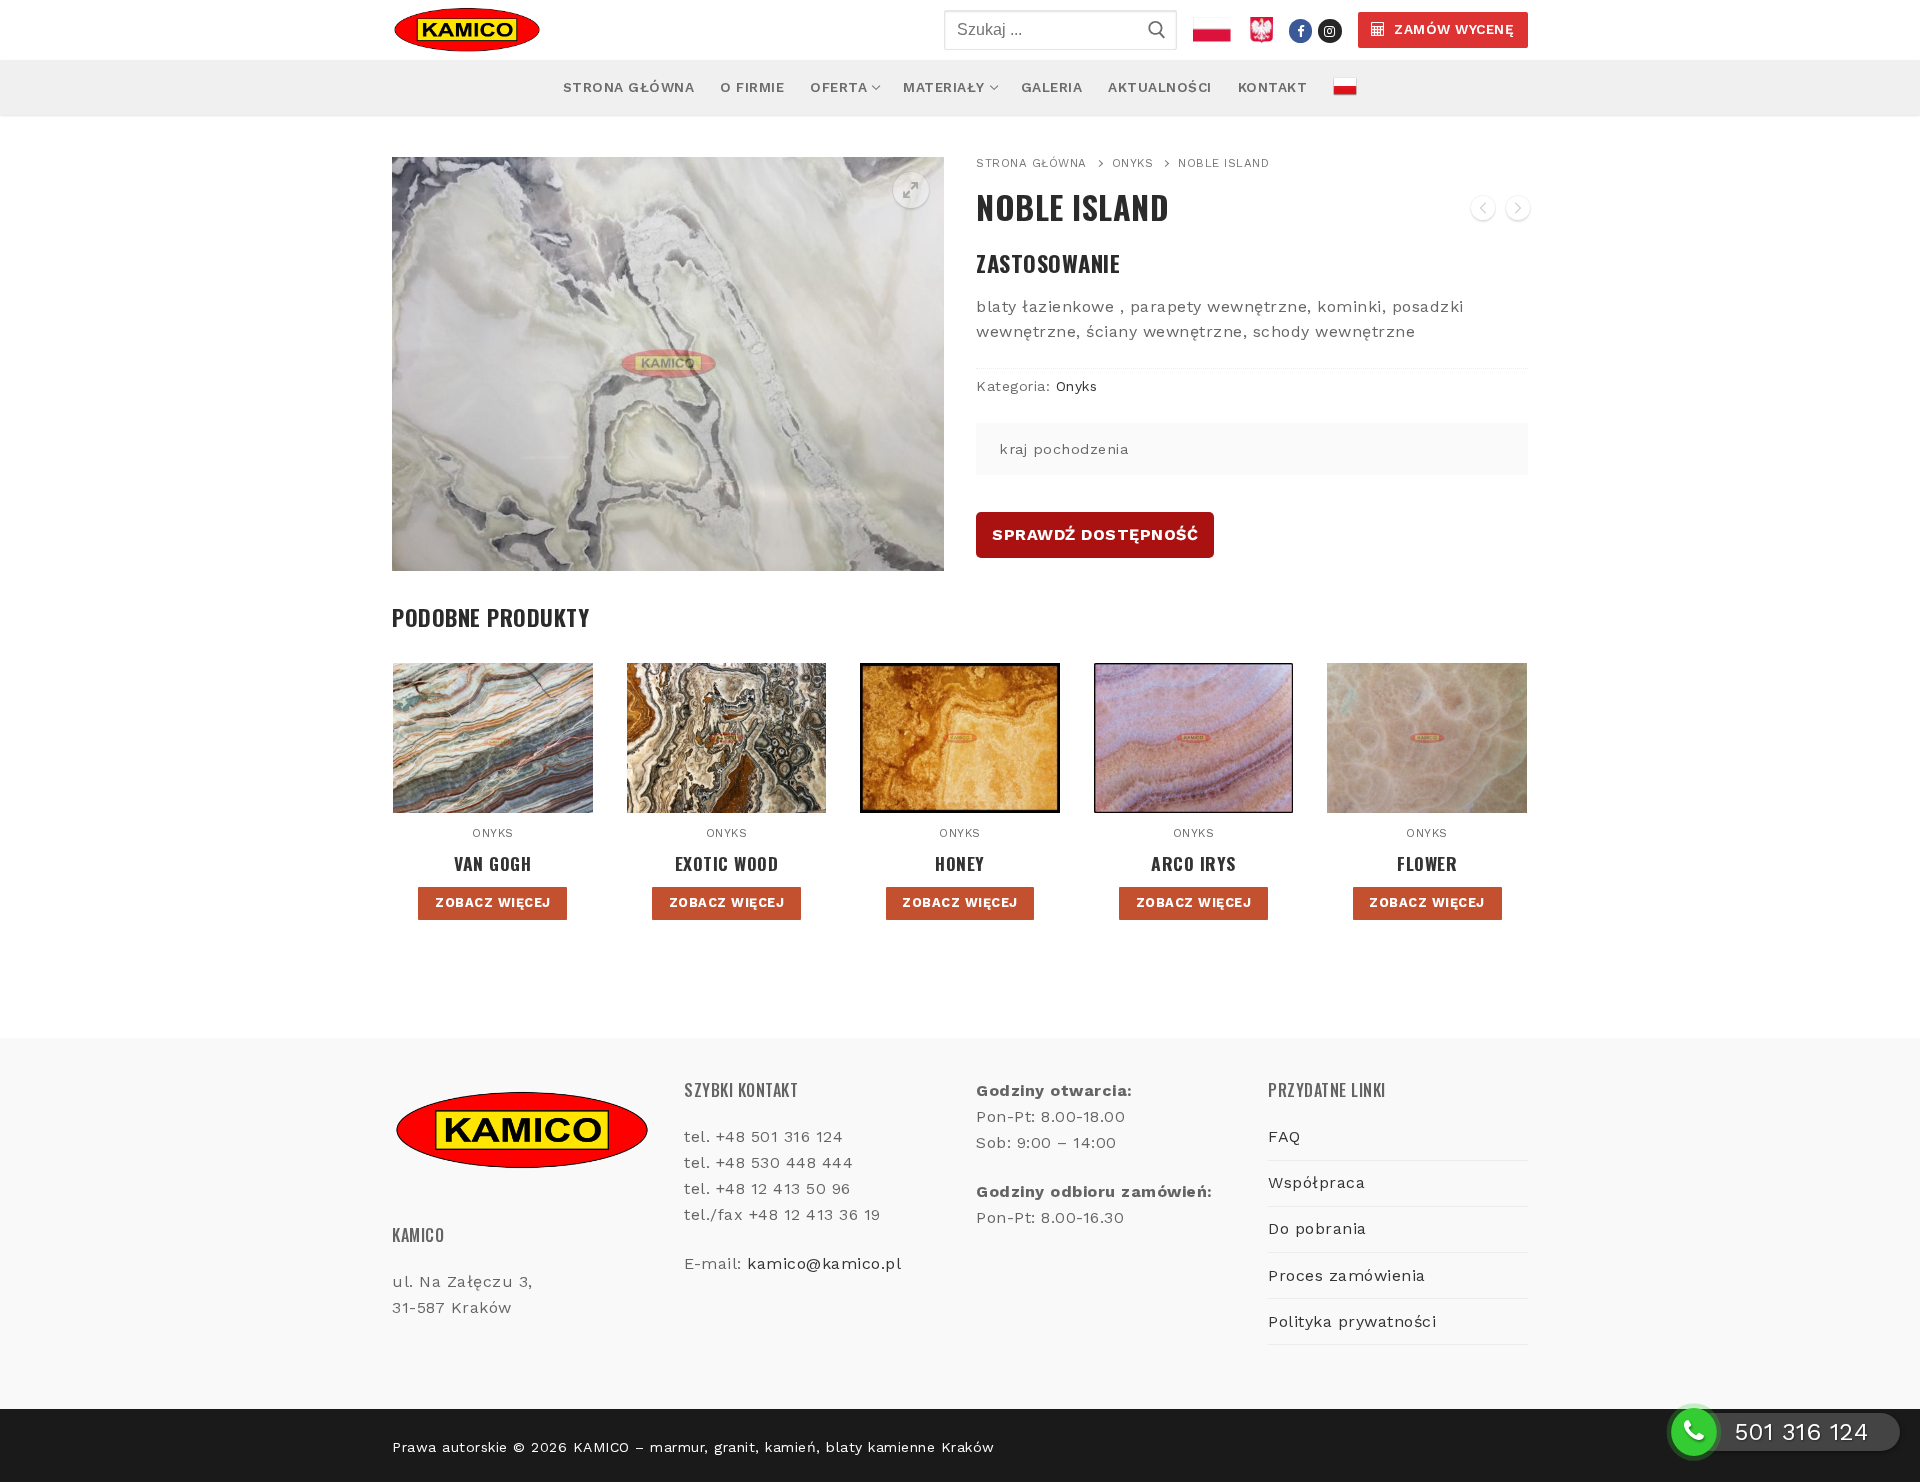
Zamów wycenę (1452, 29)
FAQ (1284, 1136)
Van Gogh (492, 863)
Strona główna (1031, 163)
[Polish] (1345, 87)
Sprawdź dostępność (1095, 534)
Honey (960, 863)
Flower (1427, 863)
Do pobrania (1317, 1228)
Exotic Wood (727, 863)
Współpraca (1316, 1182)
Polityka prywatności (1352, 1321)
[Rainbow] (1518, 212)
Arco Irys (1193, 863)
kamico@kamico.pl (824, 1263)
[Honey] (1483, 212)
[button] (911, 190)
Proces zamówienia (1347, 1275)
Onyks (1133, 163)
